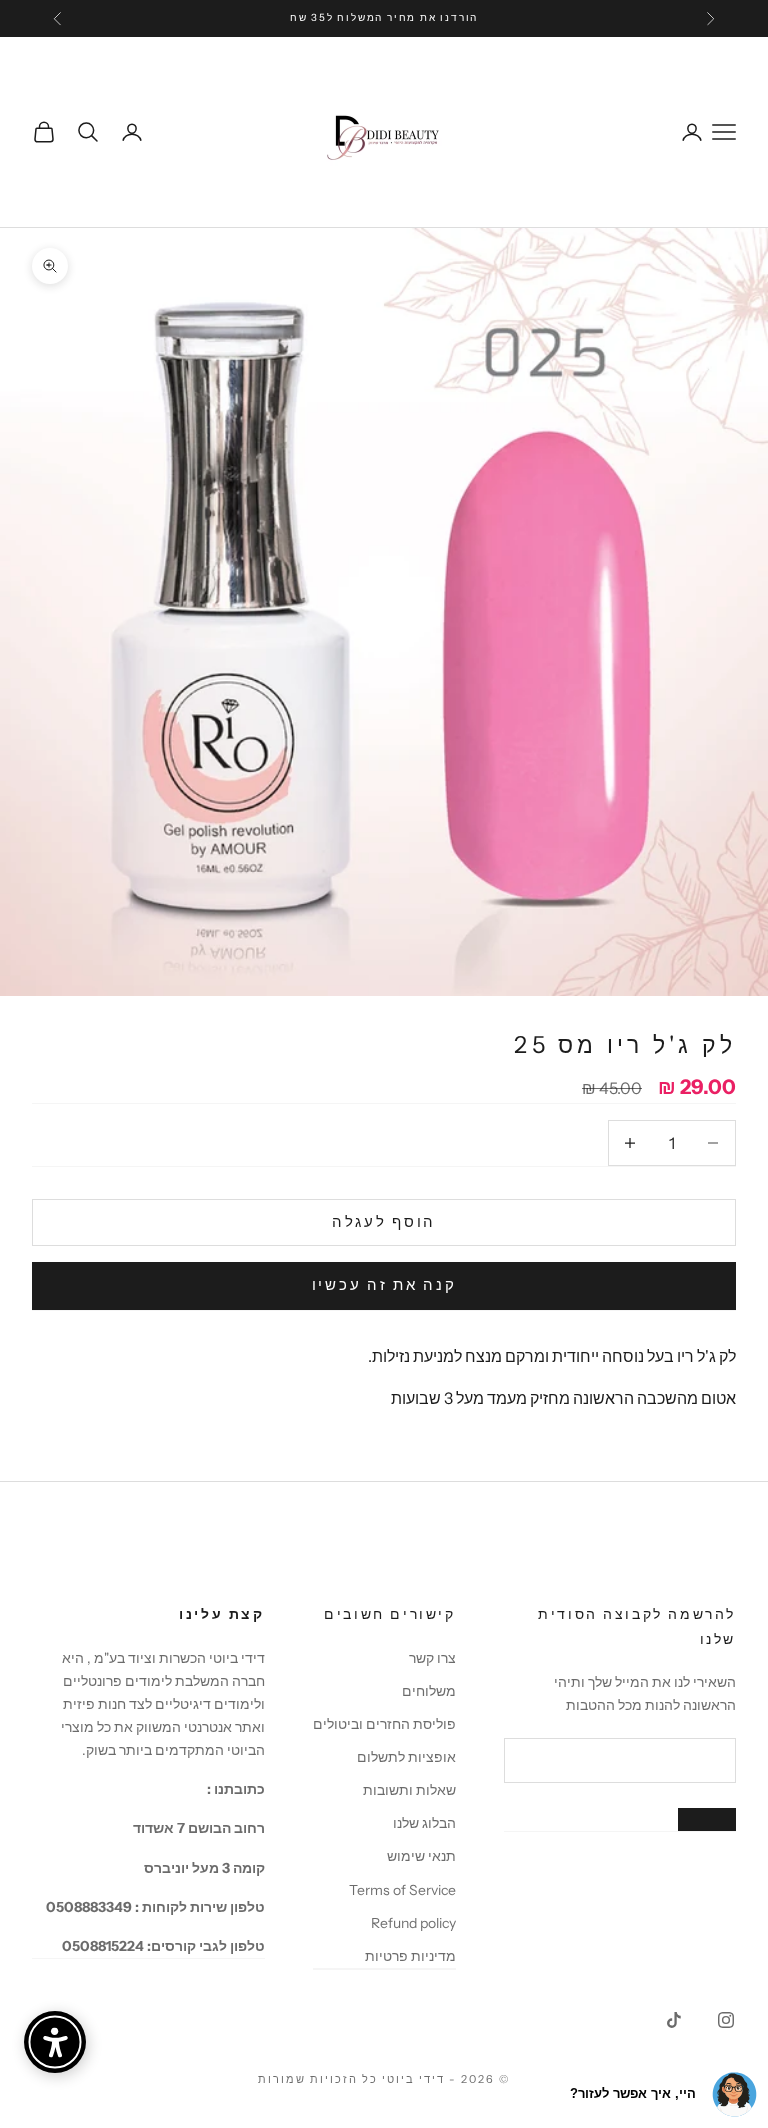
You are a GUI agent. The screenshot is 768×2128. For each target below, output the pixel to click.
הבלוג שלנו (424, 1823)
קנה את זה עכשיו (384, 1284)
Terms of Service (402, 1890)
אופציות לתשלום (406, 1757)
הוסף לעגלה (384, 1221)
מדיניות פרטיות (410, 1956)
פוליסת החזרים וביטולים (384, 1724)
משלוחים (429, 1691)
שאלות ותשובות (409, 1790)
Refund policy (413, 1923)
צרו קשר (432, 1658)
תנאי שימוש (421, 1856)
